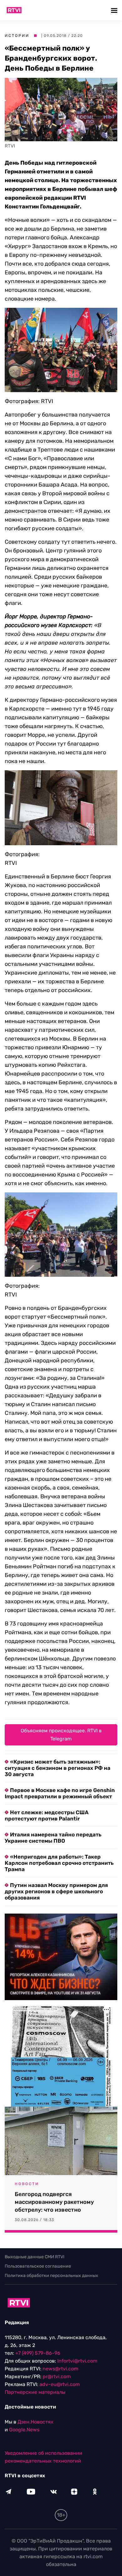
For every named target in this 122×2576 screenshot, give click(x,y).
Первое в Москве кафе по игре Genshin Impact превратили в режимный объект (60, 1793)
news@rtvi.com (60, 2369)
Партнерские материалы (35, 2392)
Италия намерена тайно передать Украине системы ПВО (53, 1838)
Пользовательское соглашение (38, 2266)
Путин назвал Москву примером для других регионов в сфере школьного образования (56, 1891)
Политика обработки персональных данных (51, 2276)
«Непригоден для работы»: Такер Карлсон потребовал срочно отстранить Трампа (59, 1863)
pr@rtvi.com (57, 2376)
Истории (17, 36)
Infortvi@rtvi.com (77, 2361)
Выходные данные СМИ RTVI (35, 2257)
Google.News (24, 2430)
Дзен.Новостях (36, 2422)
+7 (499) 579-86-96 (38, 2353)
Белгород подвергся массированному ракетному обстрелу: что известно (54, 2202)
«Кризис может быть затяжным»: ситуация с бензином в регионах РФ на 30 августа (58, 1768)
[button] (115, 10)
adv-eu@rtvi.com (60, 2384)
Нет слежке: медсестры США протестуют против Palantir (47, 1815)
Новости (27, 2184)
